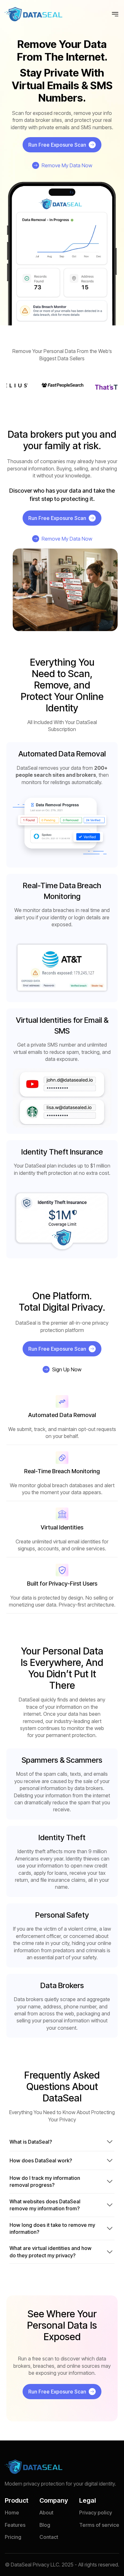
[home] (34, 14)
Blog (45, 2525)
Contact (49, 2537)
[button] (115, 14)
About (46, 2513)
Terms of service (99, 2525)
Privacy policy (96, 2513)
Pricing (13, 2537)
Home (12, 2513)
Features (15, 2525)
